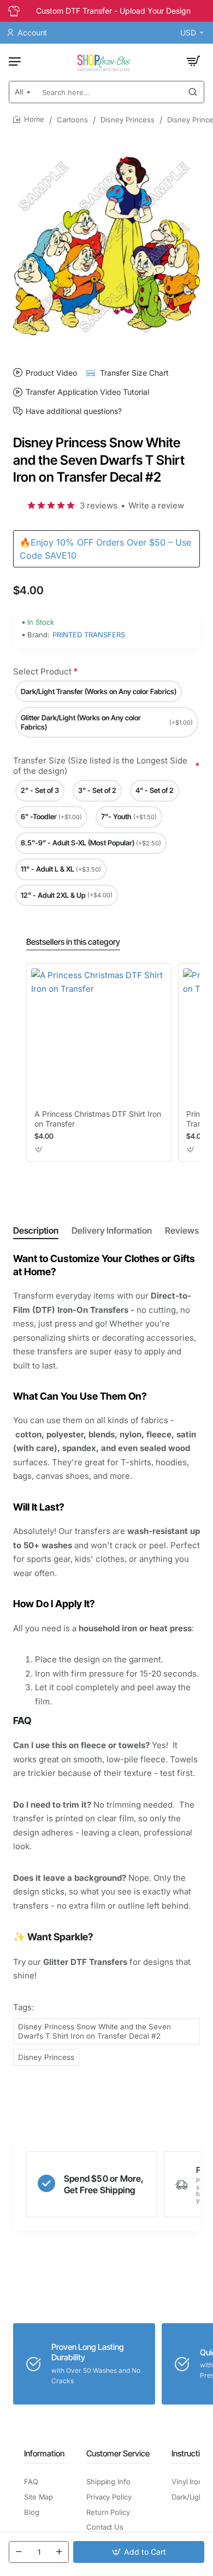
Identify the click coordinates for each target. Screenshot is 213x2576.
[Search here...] (193, 92)
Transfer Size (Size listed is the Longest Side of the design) (100, 766)
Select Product (42, 671)
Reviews (182, 1230)
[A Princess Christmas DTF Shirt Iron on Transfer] (99, 1036)
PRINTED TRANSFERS (89, 635)
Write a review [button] (156, 505)
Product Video (51, 373)
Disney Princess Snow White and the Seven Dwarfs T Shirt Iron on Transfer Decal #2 (94, 2031)
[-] (19, 2552)
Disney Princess (128, 120)
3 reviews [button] (99, 505)
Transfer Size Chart (134, 373)
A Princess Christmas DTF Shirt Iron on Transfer (98, 1119)
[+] (59, 2552)
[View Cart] (193, 61)
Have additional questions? (74, 411)
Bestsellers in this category (73, 942)
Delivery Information (112, 1230)
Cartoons (72, 120)
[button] (139, 2552)
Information (44, 2453)
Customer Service (118, 2453)
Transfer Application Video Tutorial (87, 392)
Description (36, 1230)
